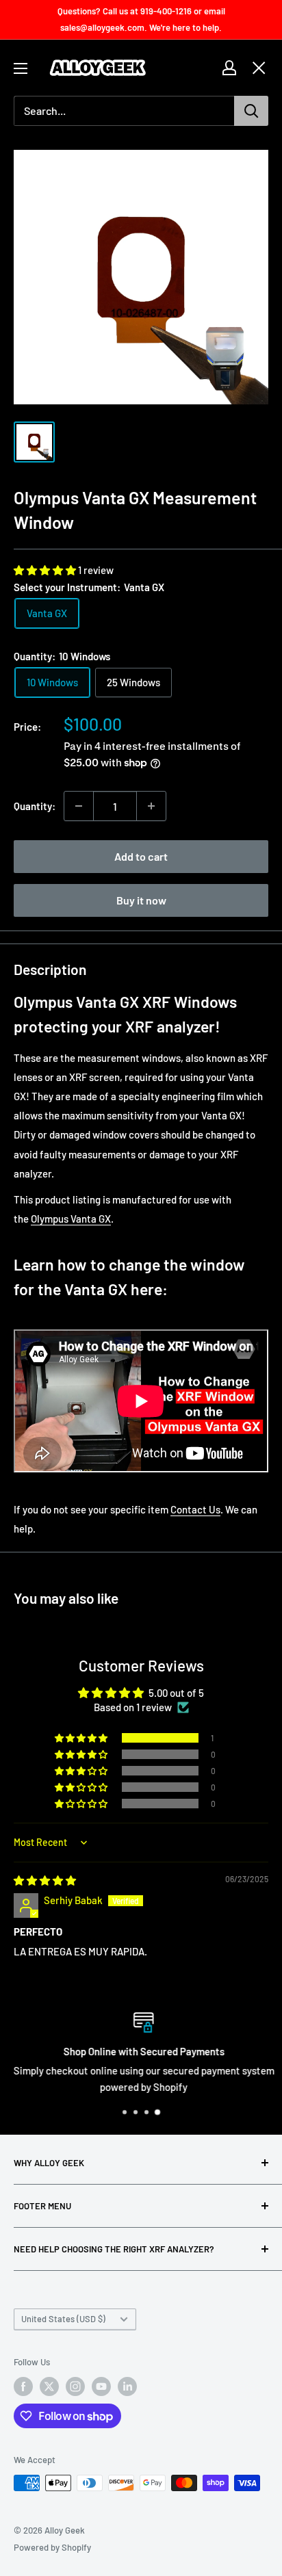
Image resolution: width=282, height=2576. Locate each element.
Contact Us (195, 1509)
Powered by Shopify (52, 2547)
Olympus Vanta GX (71, 1219)
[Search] (251, 111)
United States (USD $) (63, 2319)
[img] (45, 1880)
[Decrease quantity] (79, 806)
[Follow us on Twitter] (49, 2386)
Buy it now (141, 900)
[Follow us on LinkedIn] (127, 2386)
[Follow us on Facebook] (23, 2386)
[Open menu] (21, 68)
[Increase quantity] (151, 806)
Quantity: (35, 806)
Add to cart (141, 856)
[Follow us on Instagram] (75, 2386)
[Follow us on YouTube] (101, 2386)
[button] (46, 570)
